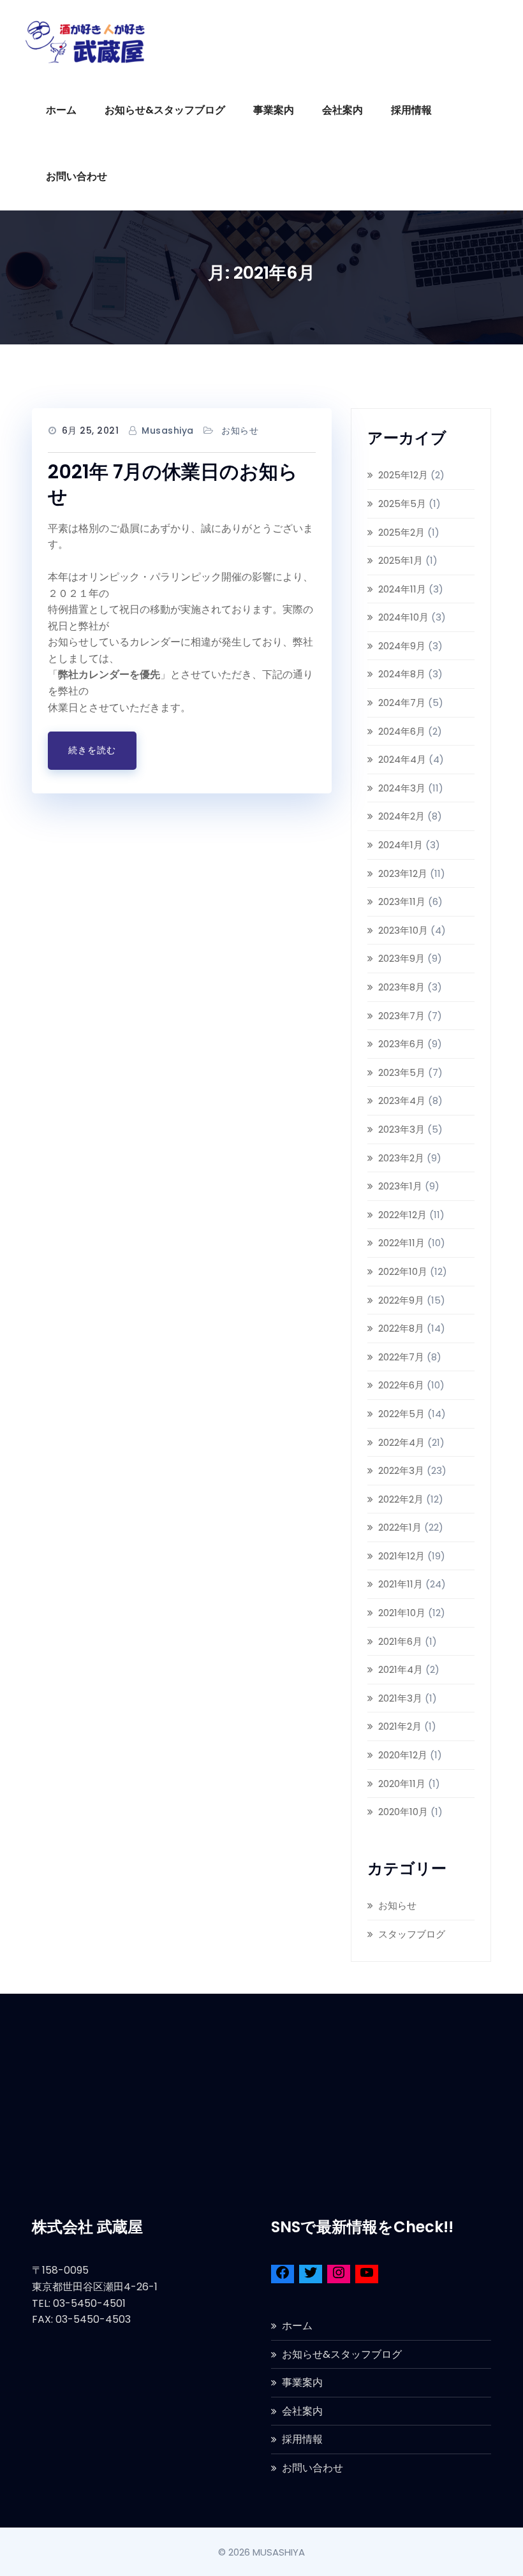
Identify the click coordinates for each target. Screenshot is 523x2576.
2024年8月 (402, 674)
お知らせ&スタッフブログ (165, 110)
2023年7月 (401, 1016)
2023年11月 (402, 902)
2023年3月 (401, 1129)
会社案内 (343, 110)
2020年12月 (403, 1755)
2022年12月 (402, 1215)
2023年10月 (403, 930)
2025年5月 (402, 504)
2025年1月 (401, 560)
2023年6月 (401, 1044)
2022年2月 (401, 1499)
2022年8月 (401, 1328)
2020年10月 (403, 1812)
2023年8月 (401, 987)
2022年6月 (401, 1385)
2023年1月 (400, 1186)
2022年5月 (401, 1414)
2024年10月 (403, 617)
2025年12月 (403, 475)
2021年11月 (401, 1584)
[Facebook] (283, 2275)
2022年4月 (401, 1442)
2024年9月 (402, 646)
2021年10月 (402, 1613)
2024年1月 (401, 845)
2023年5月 (402, 1072)
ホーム (61, 110)
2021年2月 (400, 1726)
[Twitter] (311, 2275)
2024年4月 (402, 759)
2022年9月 (401, 1300)
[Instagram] (339, 2275)
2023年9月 (401, 958)
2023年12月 (403, 873)
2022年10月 (403, 1271)
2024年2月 (401, 816)
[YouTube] (367, 2275)
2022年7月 (401, 1357)
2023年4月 (402, 1100)
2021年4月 (401, 1669)
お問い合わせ (77, 176)
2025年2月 (401, 532)
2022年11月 (401, 1243)
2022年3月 (401, 1470)
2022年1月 (400, 1527)
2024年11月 (402, 589)
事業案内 (274, 110)
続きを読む (92, 750)
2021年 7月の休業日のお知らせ (173, 484)
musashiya (168, 431)
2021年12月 (401, 1556)
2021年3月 (400, 1698)
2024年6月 (402, 731)
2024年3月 (402, 788)
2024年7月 (402, 703)
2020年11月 (402, 1784)
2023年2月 (401, 1158)
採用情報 (411, 110)
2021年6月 (400, 1641)
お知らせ (240, 431)
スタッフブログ (412, 1934)
